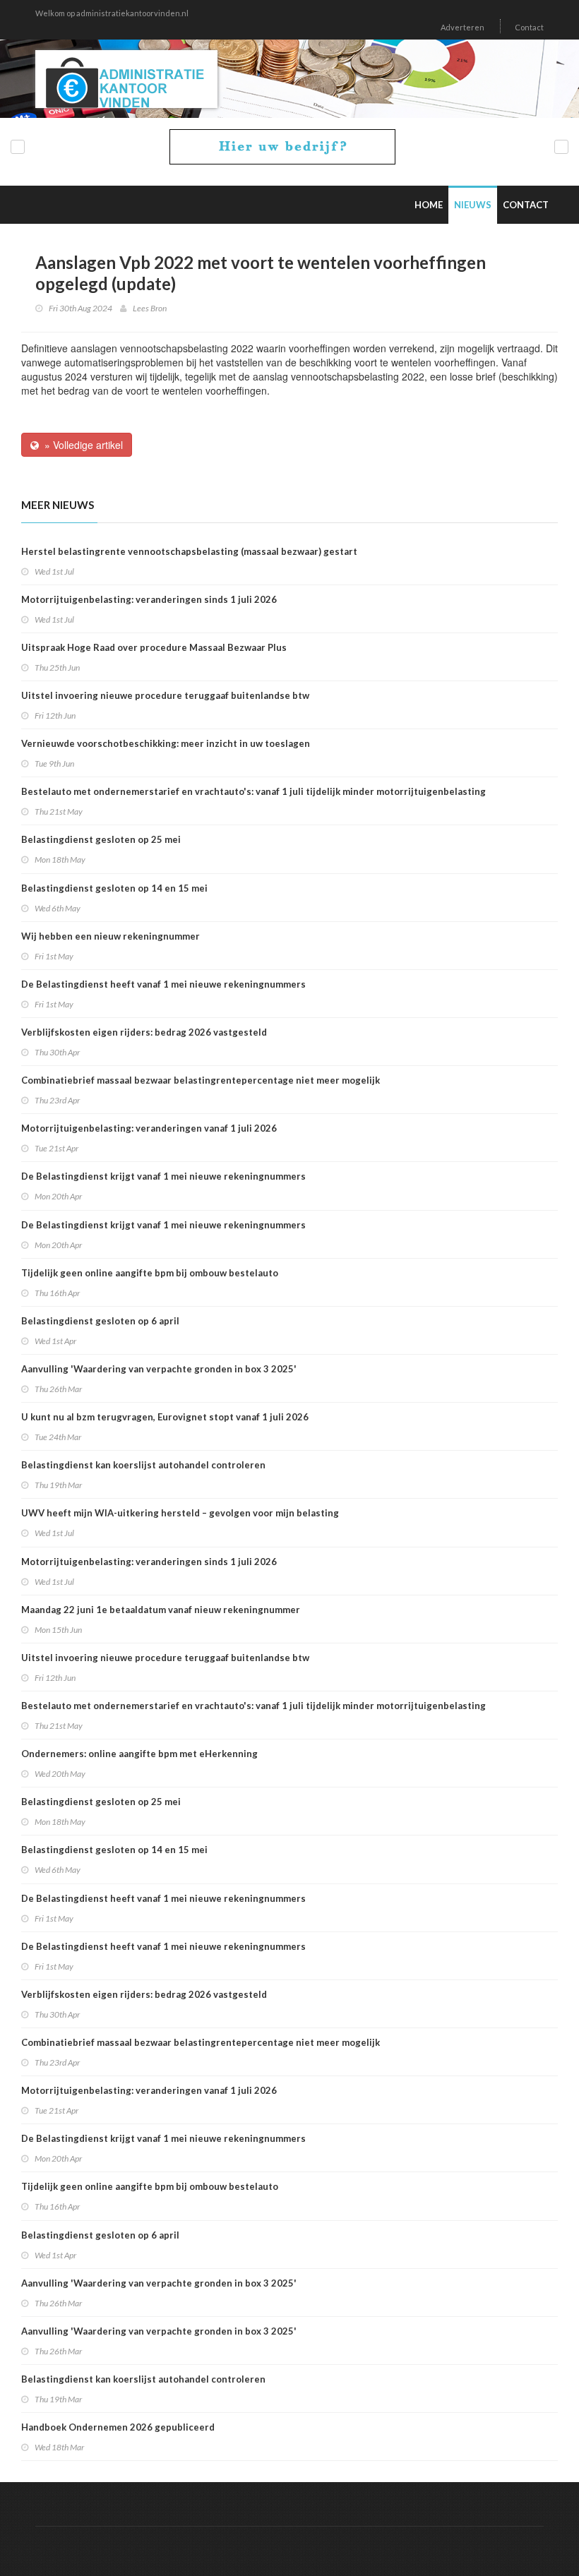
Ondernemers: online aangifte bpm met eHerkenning (139, 1754)
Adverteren (462, 27)
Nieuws (473, 205)
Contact (529, 27)
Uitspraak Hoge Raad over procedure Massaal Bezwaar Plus (154, 647)
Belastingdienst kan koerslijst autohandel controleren (143, 1465)
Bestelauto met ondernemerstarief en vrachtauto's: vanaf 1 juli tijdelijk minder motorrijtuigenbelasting (253, 791)
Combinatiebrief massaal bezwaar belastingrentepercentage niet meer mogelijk (201, 1080)
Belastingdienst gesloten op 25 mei (101, 839)
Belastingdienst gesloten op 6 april (100, 1321)
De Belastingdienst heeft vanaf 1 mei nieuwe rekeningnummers (163, 984)
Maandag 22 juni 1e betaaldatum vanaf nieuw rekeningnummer (161, 1610)
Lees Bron (150, 308)
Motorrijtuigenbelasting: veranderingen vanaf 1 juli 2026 (149, 1128)
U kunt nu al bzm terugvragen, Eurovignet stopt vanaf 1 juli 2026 (165, 1417)
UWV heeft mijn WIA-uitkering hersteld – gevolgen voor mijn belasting (180, 1513)
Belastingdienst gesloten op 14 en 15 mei (114, 888)
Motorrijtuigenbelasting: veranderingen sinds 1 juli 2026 (149, 599)
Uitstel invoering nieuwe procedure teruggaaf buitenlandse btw (165, 695)
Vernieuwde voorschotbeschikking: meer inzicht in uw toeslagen (166, 743)
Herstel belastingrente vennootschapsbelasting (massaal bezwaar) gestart (189, 551)
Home (429, 205)
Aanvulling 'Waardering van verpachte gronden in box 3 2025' (159, 1369)
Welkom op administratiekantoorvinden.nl (112, 13)
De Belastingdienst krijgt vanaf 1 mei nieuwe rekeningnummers (163, 1176)
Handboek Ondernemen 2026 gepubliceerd (118, 2427)
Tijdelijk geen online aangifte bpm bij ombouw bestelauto (150, 1273)
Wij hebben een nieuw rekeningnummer (111, 936)
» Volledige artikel (81, 445)
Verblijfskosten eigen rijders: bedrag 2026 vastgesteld (144, 1032)
